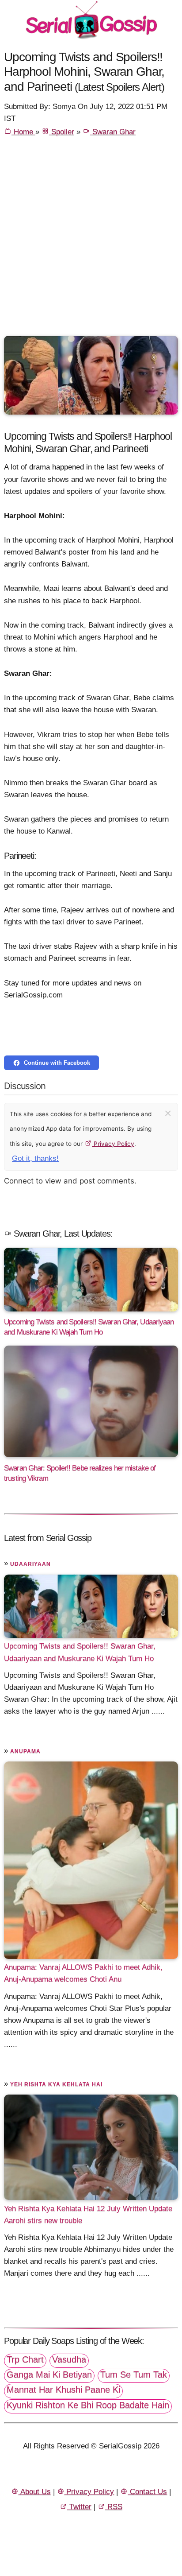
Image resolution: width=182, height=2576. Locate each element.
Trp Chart (25, 2359)
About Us (35, 2492)
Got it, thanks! (35, 1158)
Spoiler (62, 132)
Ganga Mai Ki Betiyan (49, 2374)
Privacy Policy (113, 1144)
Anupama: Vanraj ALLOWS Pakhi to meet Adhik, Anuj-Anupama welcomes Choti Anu (83, 1973)
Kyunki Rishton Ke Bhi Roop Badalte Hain (88, 2405)
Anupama (25, 1751)
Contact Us (147, 2492)
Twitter (79, 2507)
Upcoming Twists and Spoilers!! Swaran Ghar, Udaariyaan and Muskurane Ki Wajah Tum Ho (80, 1652)
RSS (114, 2507)
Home (23, 132)
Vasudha (69, 2359)
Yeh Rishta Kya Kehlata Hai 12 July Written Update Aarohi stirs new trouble (88, 2214)
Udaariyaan (30, 1564)
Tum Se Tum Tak (134, 2374)
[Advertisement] (91, 240)
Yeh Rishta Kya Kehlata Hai (56, 2084)
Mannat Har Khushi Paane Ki (63, 2390)
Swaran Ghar (113, 132)
